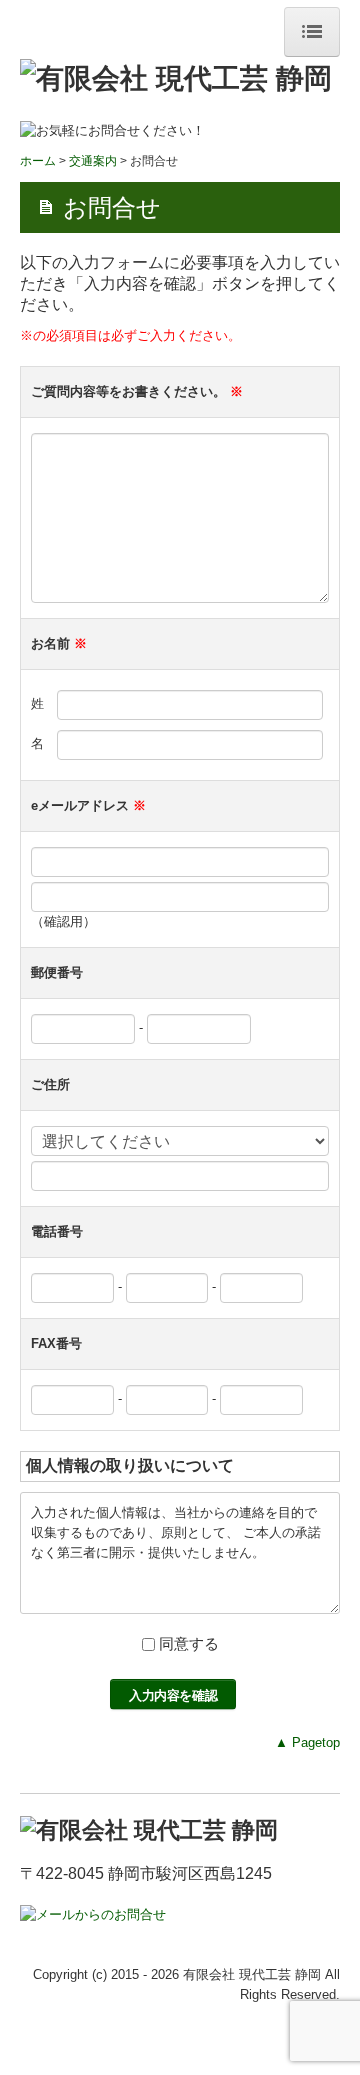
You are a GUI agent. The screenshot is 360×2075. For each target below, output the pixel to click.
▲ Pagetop (307, 1742)
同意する (189, 1643)
